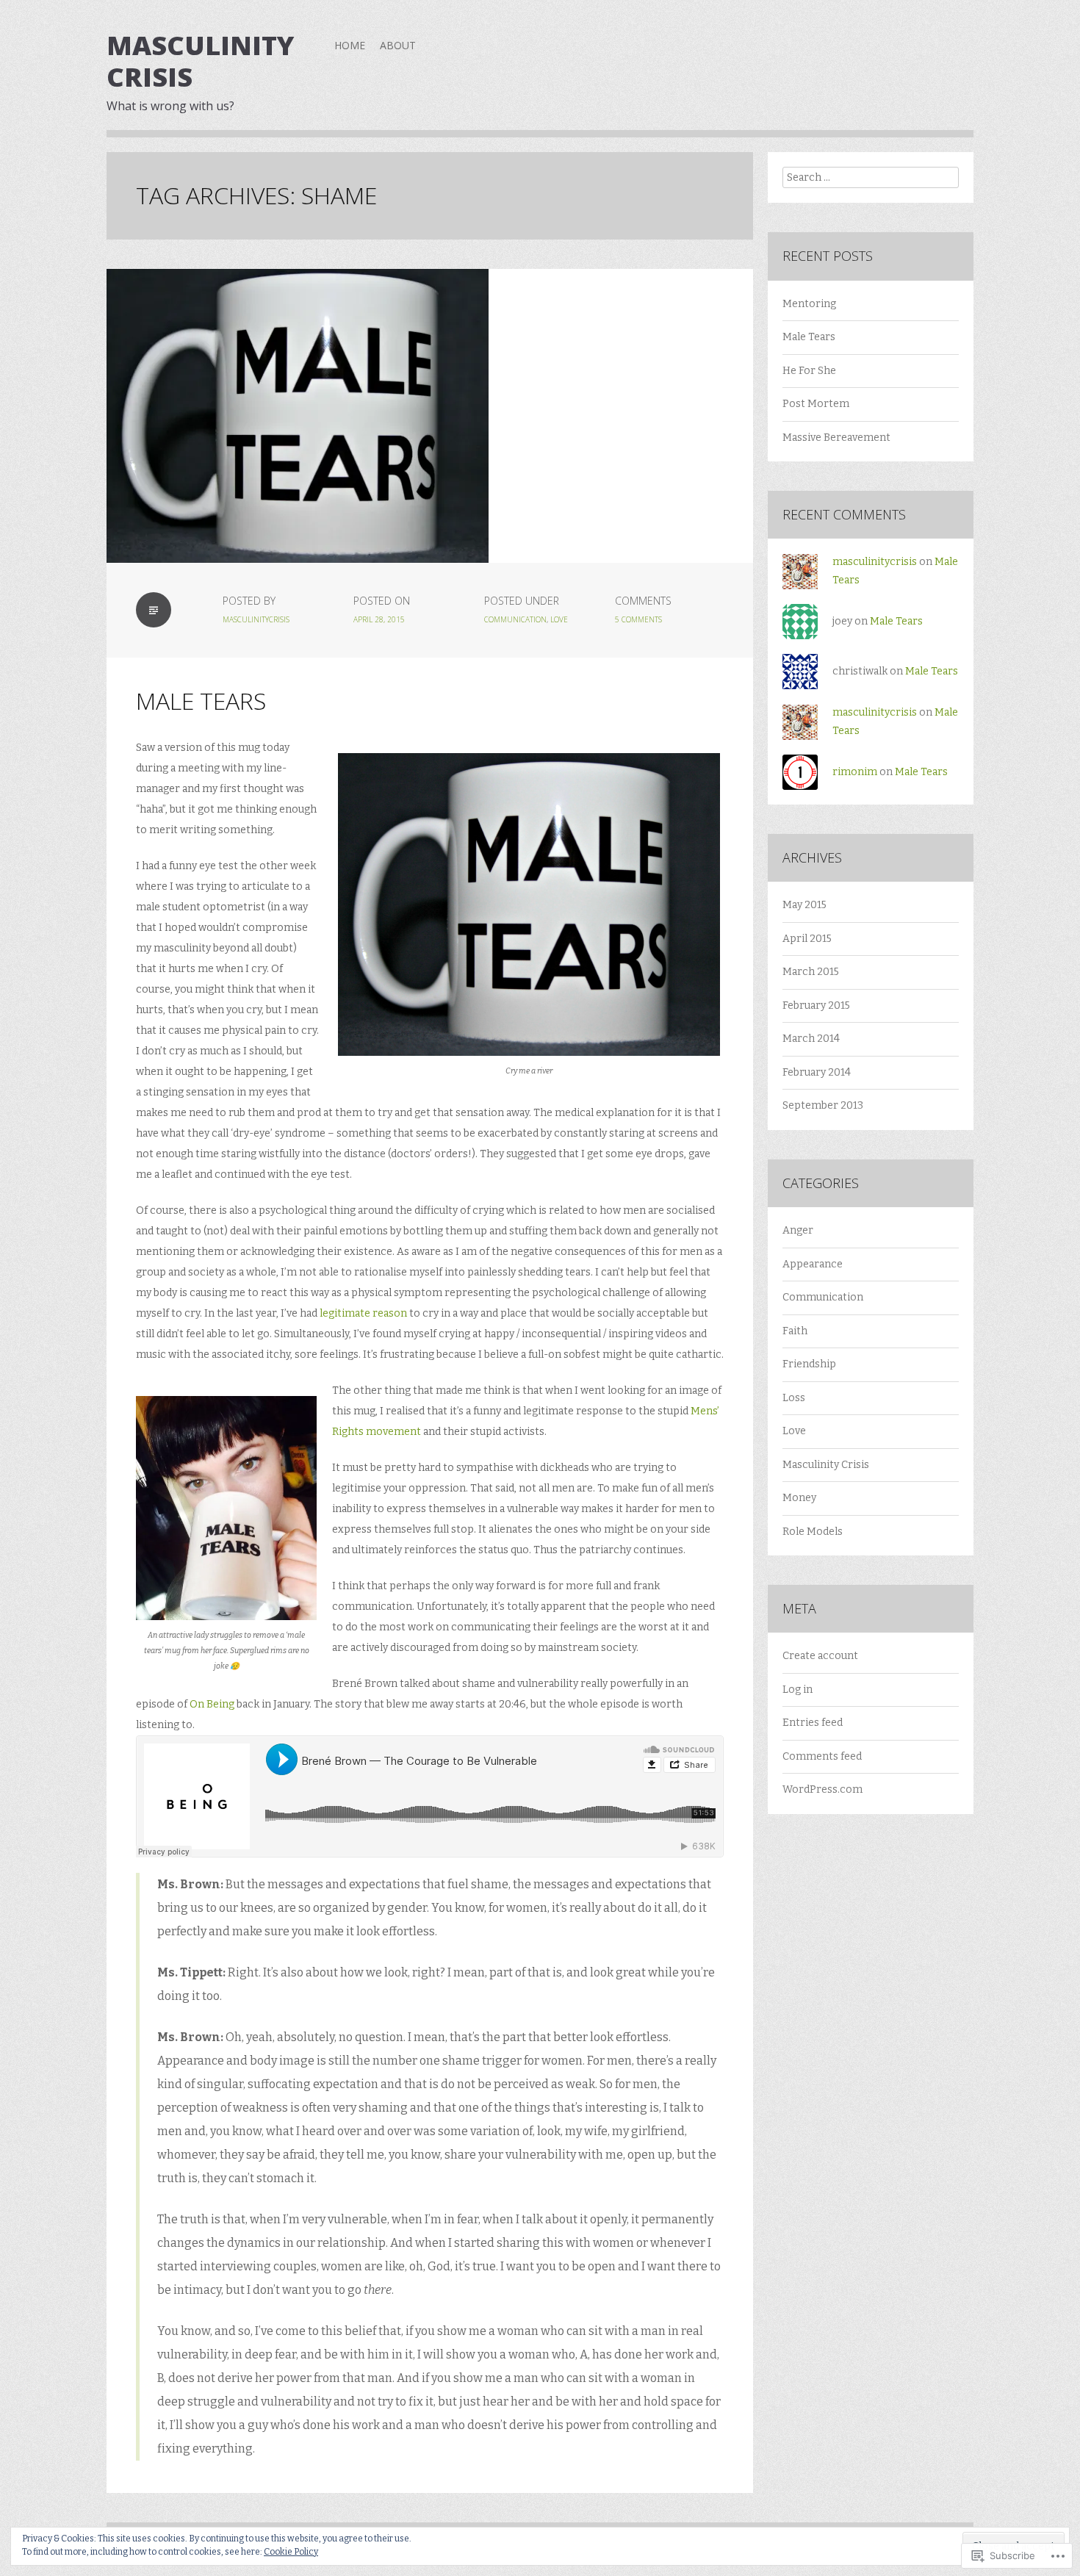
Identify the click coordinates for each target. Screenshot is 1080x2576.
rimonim (855, 772)
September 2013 (823, 1105)
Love (559, 619)
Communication (515, 619)
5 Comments (638, 619)
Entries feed (813, 1723)
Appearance (813, 1264)
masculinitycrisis (256, 619)
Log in (798, 1690)
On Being (212, 1704)
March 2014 (811, 1039)
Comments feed (822, 1756)
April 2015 (807, 939)
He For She (809, 371)
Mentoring (809, 304)
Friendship (809, 1364)
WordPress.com (822, 1789)
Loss (794, 1398)
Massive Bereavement (836, 438)
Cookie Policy (291, 2552)
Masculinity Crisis (200, 61)
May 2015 (804, 905)
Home (350, 45)
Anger (798, 1230)
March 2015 (811, 972)
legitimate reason (363, 1313)
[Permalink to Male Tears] (430, 416)
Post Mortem (816, 404)
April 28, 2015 (379, 619)
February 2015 (816, 1005)
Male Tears (201, 701)
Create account (820, 1656)
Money (799, 1498)
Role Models (813, 1532)
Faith (795, 1331)
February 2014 (817, 1072)
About (398, 45)
